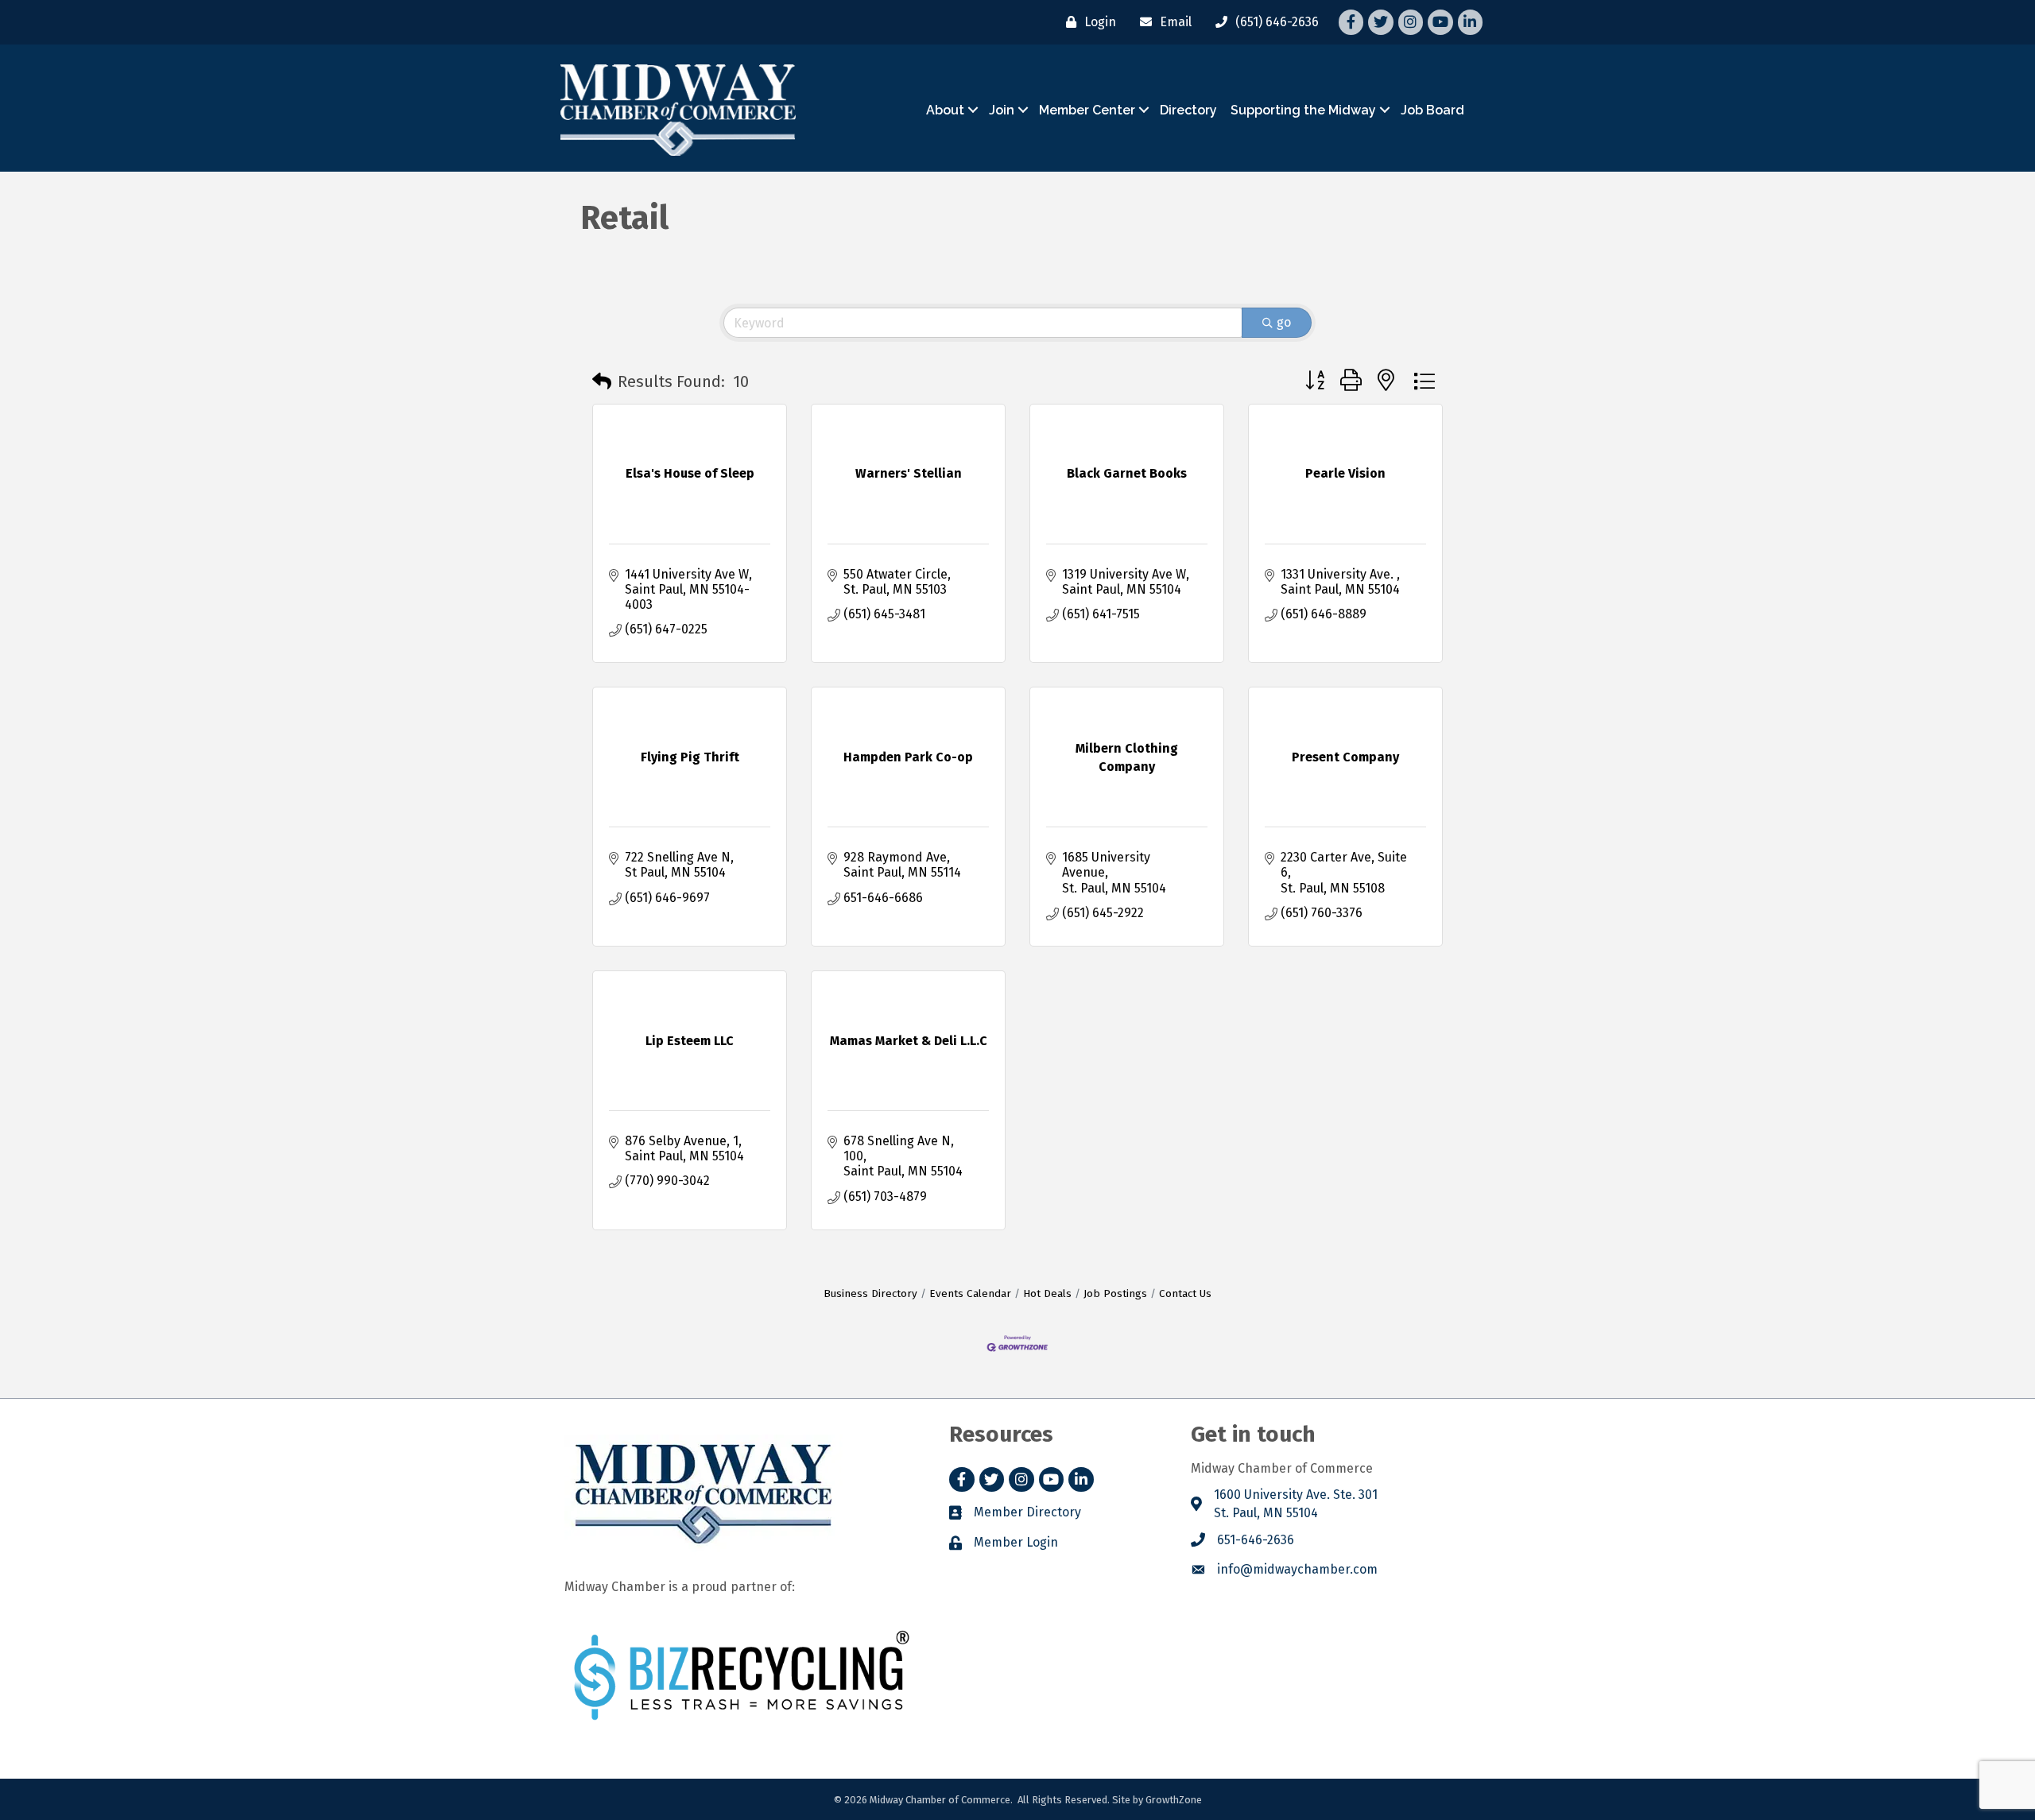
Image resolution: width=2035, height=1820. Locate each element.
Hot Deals (1047, 1293)
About (945, 110)
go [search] (1284, 322)
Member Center (1087, 110)
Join (1002, 110)
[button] (602, 381)
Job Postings (1115, 1293)
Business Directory (870, 1293)
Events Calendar (970, 1293)
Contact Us (1185, 1293)
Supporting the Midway (1303, 110)
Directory (1188, 110)
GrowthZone (1174, 1800)
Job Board (1432, 110)
